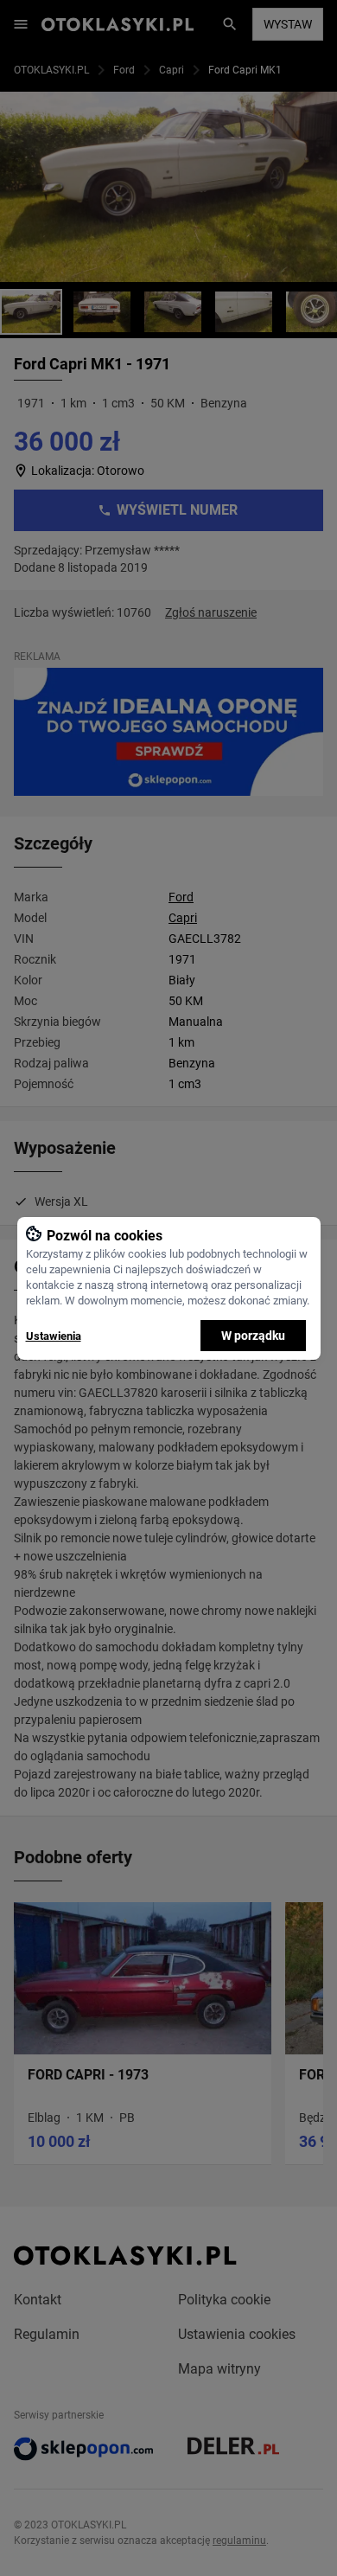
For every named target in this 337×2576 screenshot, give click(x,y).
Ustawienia (54, 1336)
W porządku (253, 1336)
